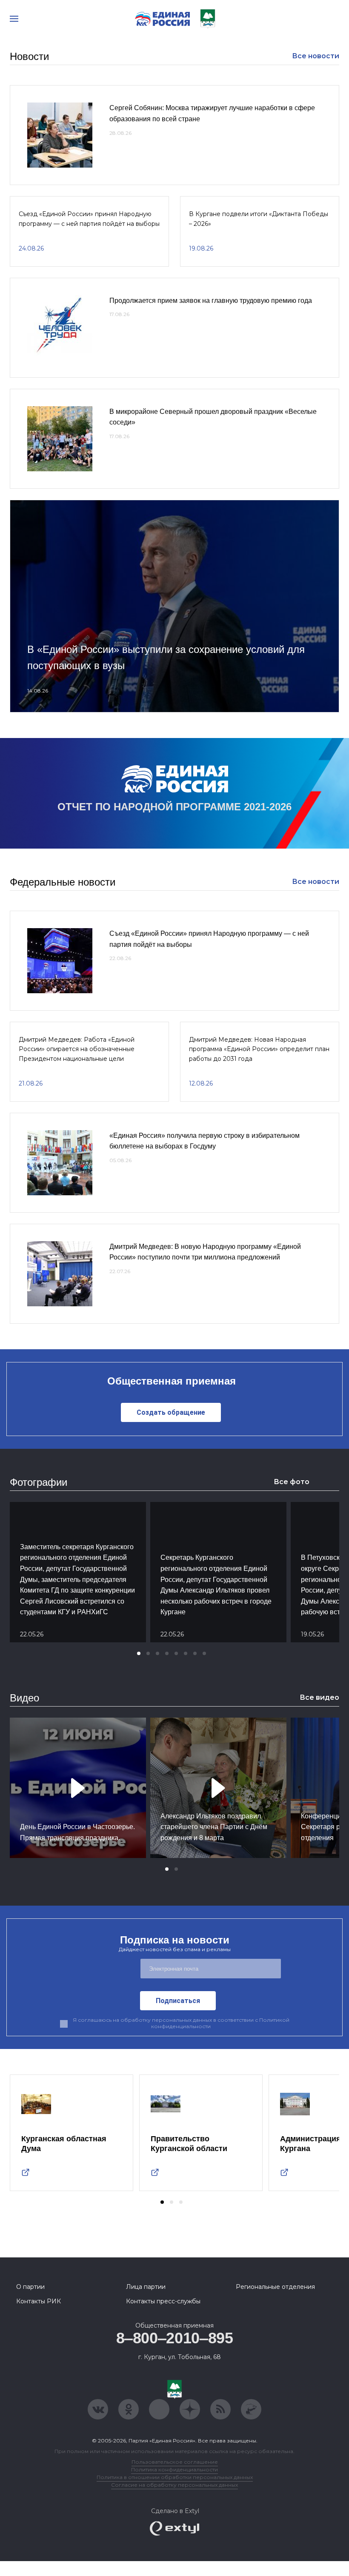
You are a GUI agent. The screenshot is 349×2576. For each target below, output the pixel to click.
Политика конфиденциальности (174, 2469)
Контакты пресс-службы (163, 2301)
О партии (30, 2287)
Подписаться (178, 2001)
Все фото (292, 1482)
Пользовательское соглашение (175, 2462)
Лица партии (146, 2287)
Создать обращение (171, 1412)
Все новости (316, 56)
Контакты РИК (39, 2301)
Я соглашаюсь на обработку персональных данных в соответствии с (181, 2023)
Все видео (319, 1697)
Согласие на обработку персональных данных (174, 2485)
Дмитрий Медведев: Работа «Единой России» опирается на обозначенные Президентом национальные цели (77, 1049)
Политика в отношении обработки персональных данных (175, 2477)
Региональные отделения (275, 2287)
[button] (139, 1653)
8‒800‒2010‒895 (175, 2338)
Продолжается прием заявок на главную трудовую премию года (211, 301)
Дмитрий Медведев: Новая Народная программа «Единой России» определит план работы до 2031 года (259, 1049)
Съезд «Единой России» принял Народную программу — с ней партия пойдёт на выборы (89, 219)
